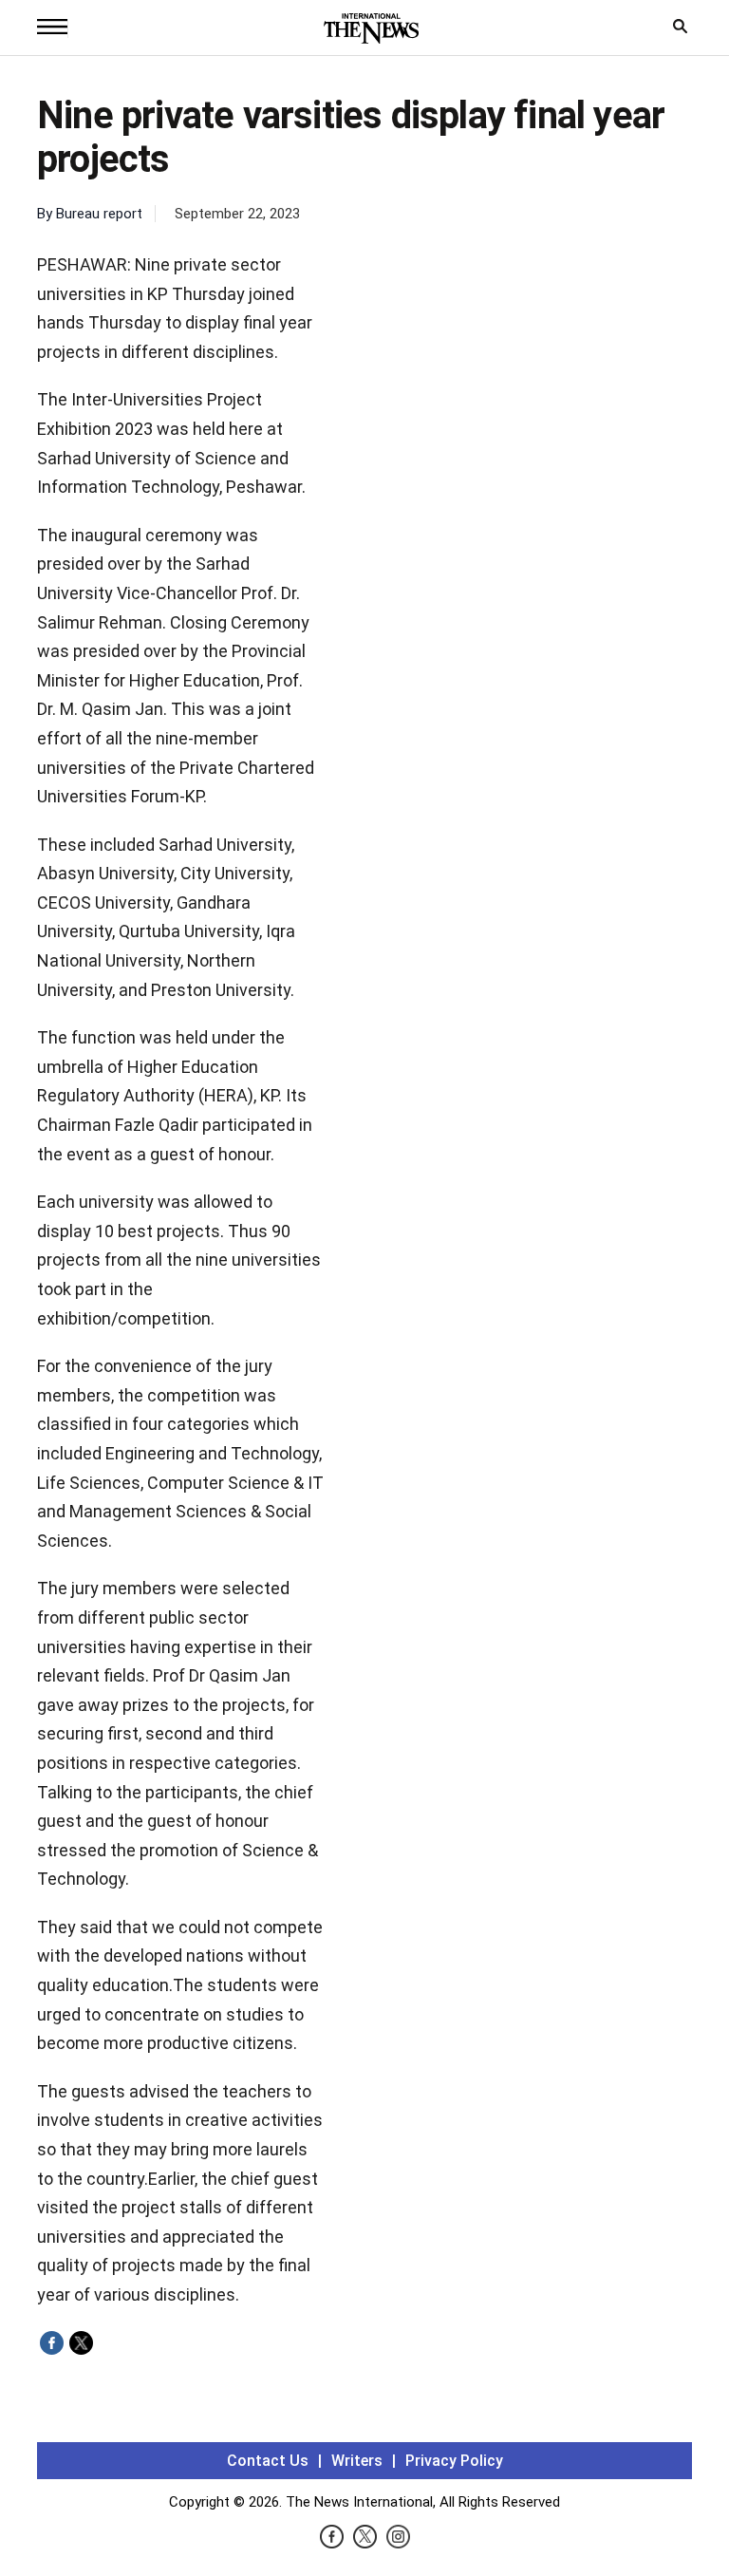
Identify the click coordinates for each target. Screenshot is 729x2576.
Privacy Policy (454, 2461)
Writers (357, 2461)
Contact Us (268, 2461)
